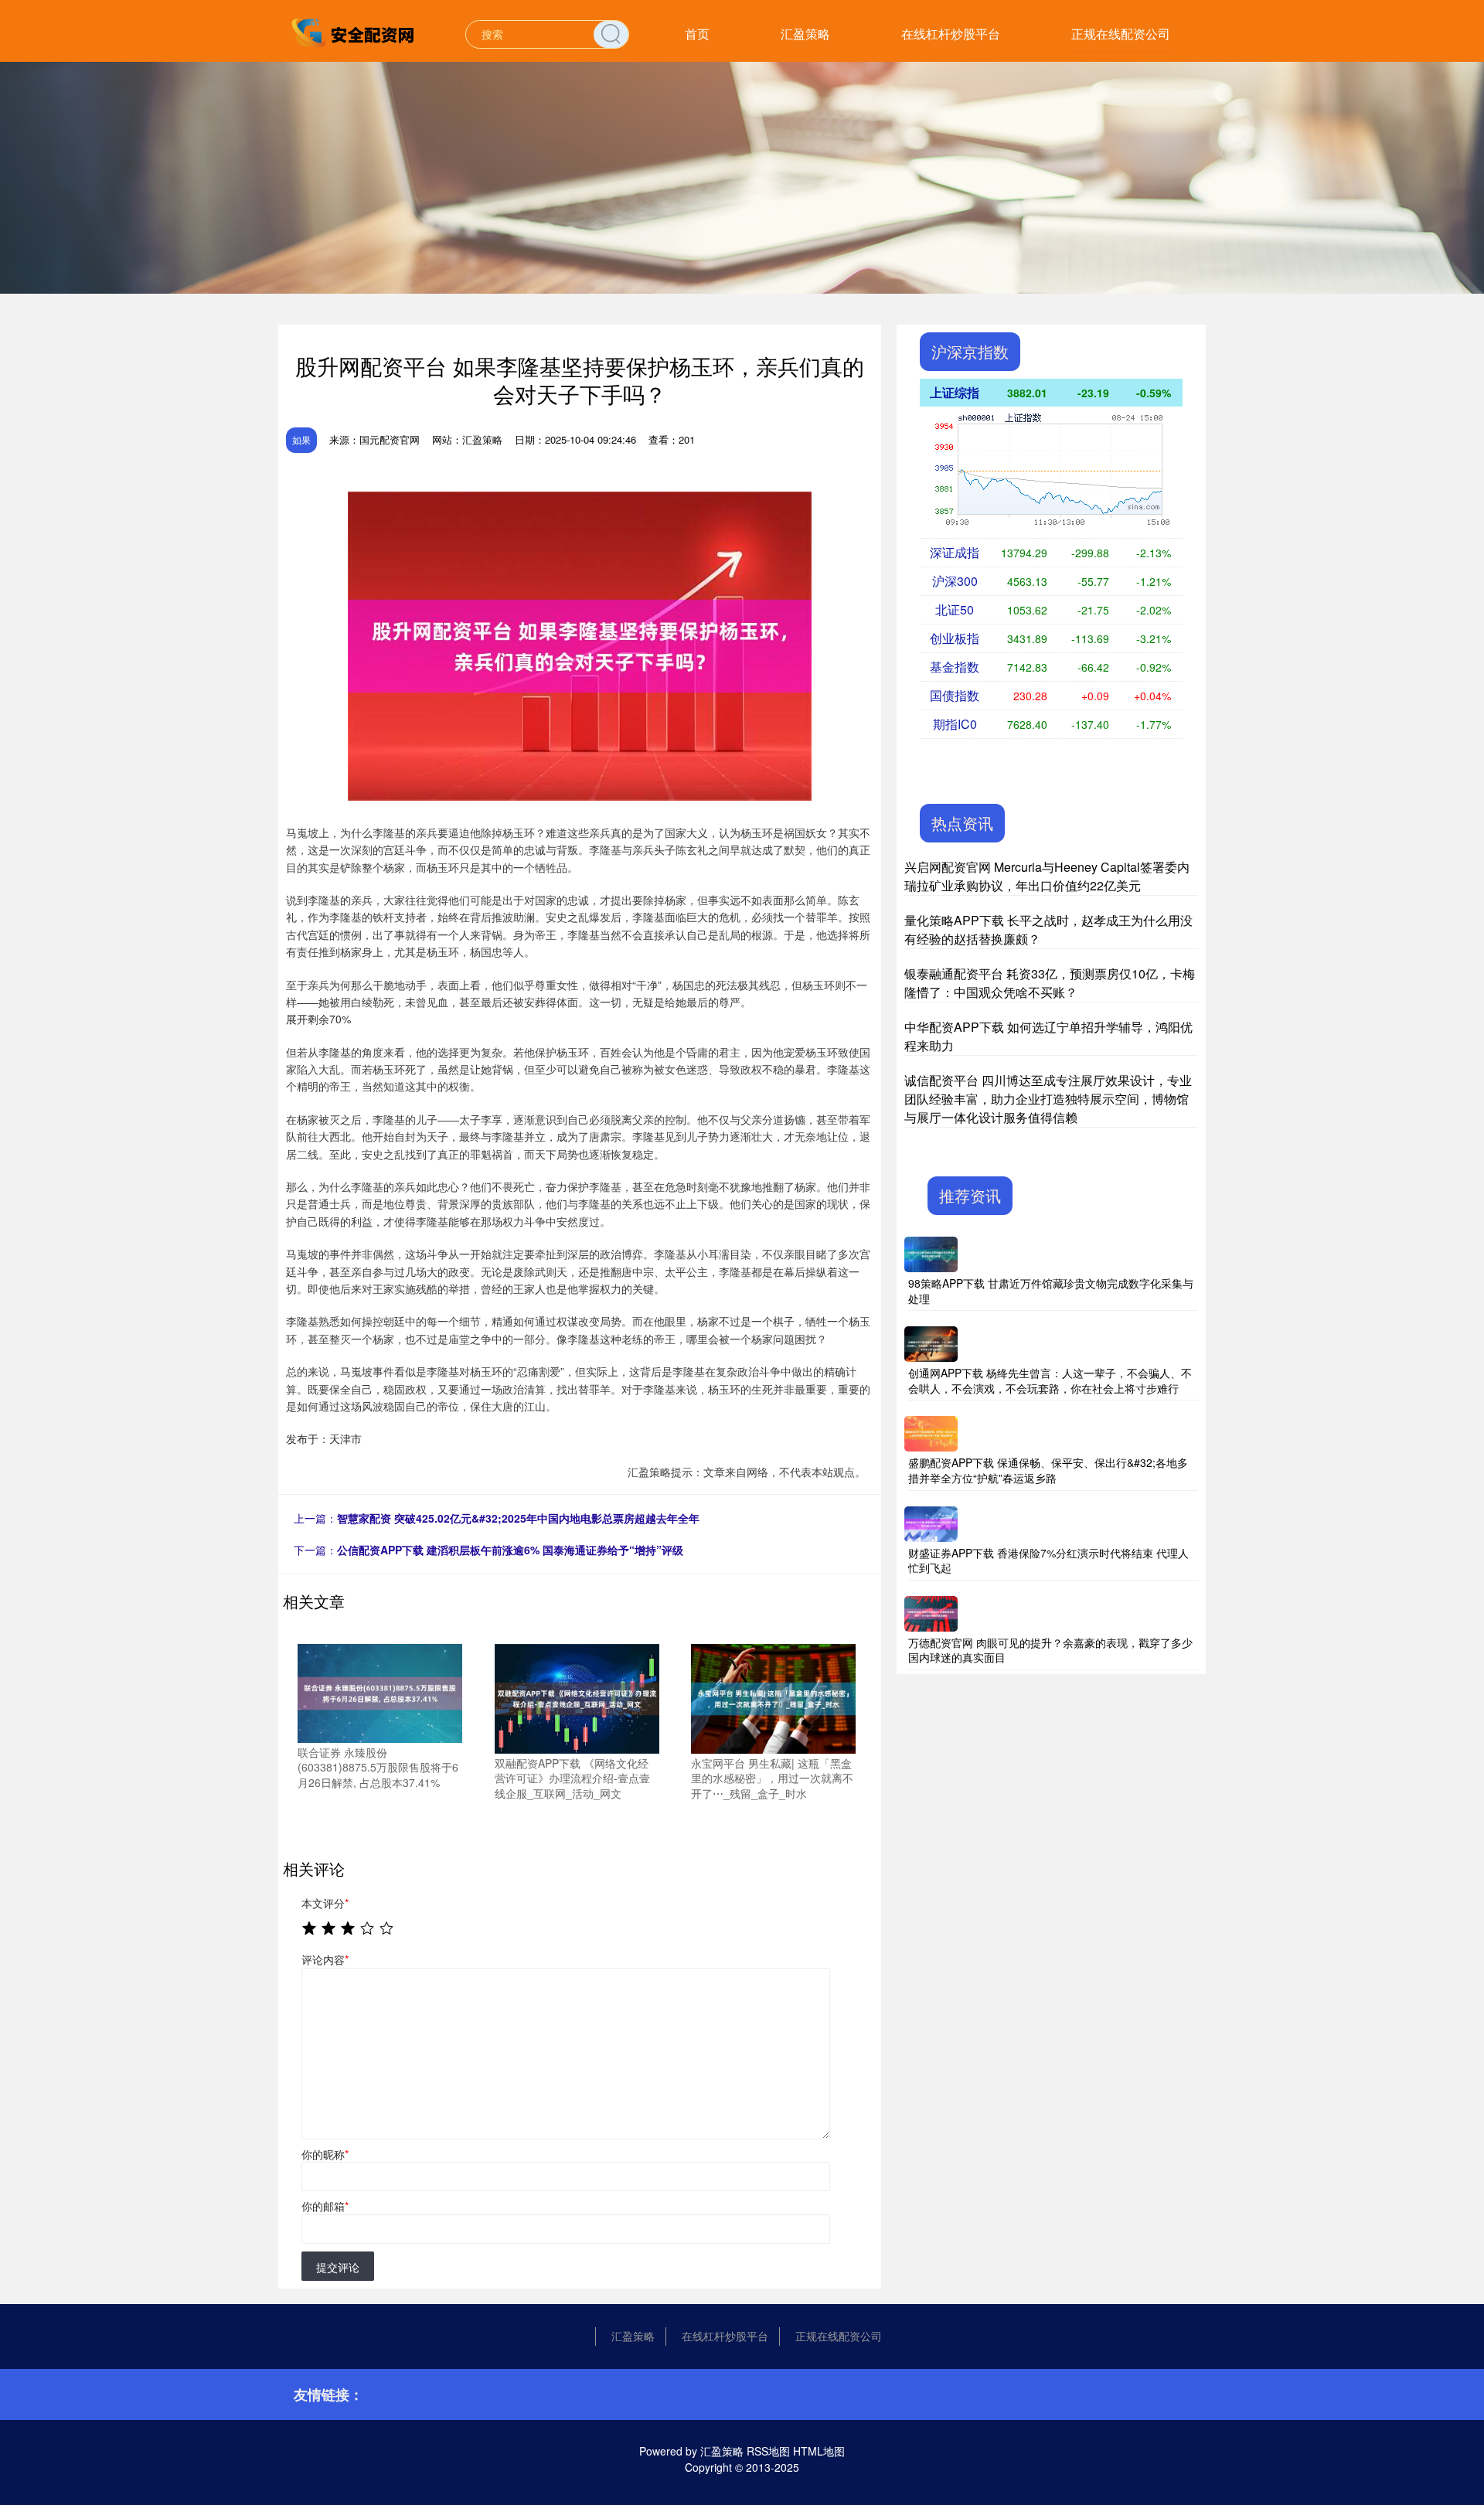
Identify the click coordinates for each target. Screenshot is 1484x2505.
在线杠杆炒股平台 (951, 34)
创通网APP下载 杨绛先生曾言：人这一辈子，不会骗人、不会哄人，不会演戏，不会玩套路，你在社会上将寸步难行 (1050, 1380)
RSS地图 (768, 2451)
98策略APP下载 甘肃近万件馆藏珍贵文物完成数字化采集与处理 (1051, 1291)
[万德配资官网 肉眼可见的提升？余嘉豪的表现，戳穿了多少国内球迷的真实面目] (931, 1612)
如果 (301, 439)
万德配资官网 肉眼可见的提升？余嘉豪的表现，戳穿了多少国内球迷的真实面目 (1050, 1650)
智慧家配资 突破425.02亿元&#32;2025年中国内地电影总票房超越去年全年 (518, 1518)
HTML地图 (819, 2451)
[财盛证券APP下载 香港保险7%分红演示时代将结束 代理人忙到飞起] (931, 1522)
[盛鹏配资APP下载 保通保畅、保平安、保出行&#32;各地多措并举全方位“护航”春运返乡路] (931, 1432)
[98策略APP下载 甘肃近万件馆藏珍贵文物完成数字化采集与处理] (931, 1253)
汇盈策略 (805, 34)
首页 (697, 34)
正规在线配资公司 (1121, 34)
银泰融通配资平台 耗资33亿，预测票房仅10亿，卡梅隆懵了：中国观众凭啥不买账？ (1050, 983)
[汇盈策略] (354, 32)
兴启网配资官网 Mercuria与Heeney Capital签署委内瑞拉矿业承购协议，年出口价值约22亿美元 (1047, 876)
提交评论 (338, 2267)
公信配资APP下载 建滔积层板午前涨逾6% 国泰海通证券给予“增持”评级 (510, 1550)
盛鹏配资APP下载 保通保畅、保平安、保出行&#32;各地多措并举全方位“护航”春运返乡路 (1048, 1470)
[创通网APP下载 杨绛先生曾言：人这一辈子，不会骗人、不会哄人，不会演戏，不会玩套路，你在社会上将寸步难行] (931, 1343)
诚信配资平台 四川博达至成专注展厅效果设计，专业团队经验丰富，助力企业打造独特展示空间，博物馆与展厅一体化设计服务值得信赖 (1048, 1099)
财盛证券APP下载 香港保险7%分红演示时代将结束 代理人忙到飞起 (1048, 1561)
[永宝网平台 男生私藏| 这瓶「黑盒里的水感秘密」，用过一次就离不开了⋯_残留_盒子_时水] (773, 1697)
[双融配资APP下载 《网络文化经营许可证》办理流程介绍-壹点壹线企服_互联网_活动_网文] (577, 1697)
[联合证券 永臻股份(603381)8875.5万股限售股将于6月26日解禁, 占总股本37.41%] (380, 1691)
